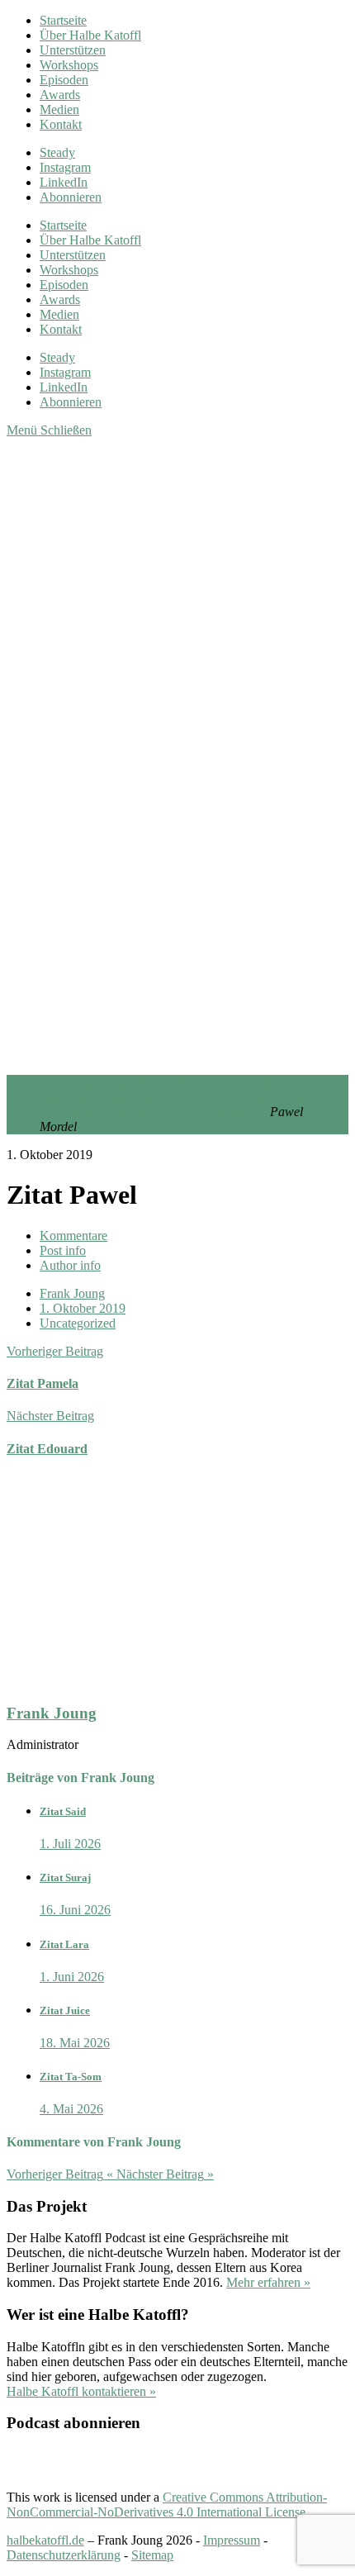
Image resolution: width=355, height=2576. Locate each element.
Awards (60, 95)
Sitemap (152, 2555)
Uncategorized (78, 1323)
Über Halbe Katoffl (90, 35)
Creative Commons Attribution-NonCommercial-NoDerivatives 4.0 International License (167, 2505)
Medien (59, 109)
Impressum (232, 2540)
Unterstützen (73, 50)
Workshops (69, 65)
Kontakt (61, 124)
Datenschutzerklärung (64, 2555)
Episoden (64, 80)
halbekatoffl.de (45, 2540)
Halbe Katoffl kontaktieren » (81, 2391)
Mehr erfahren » (268, 2282)
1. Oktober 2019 (83, 1308)
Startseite (63, 20)
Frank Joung (72, 1293)
